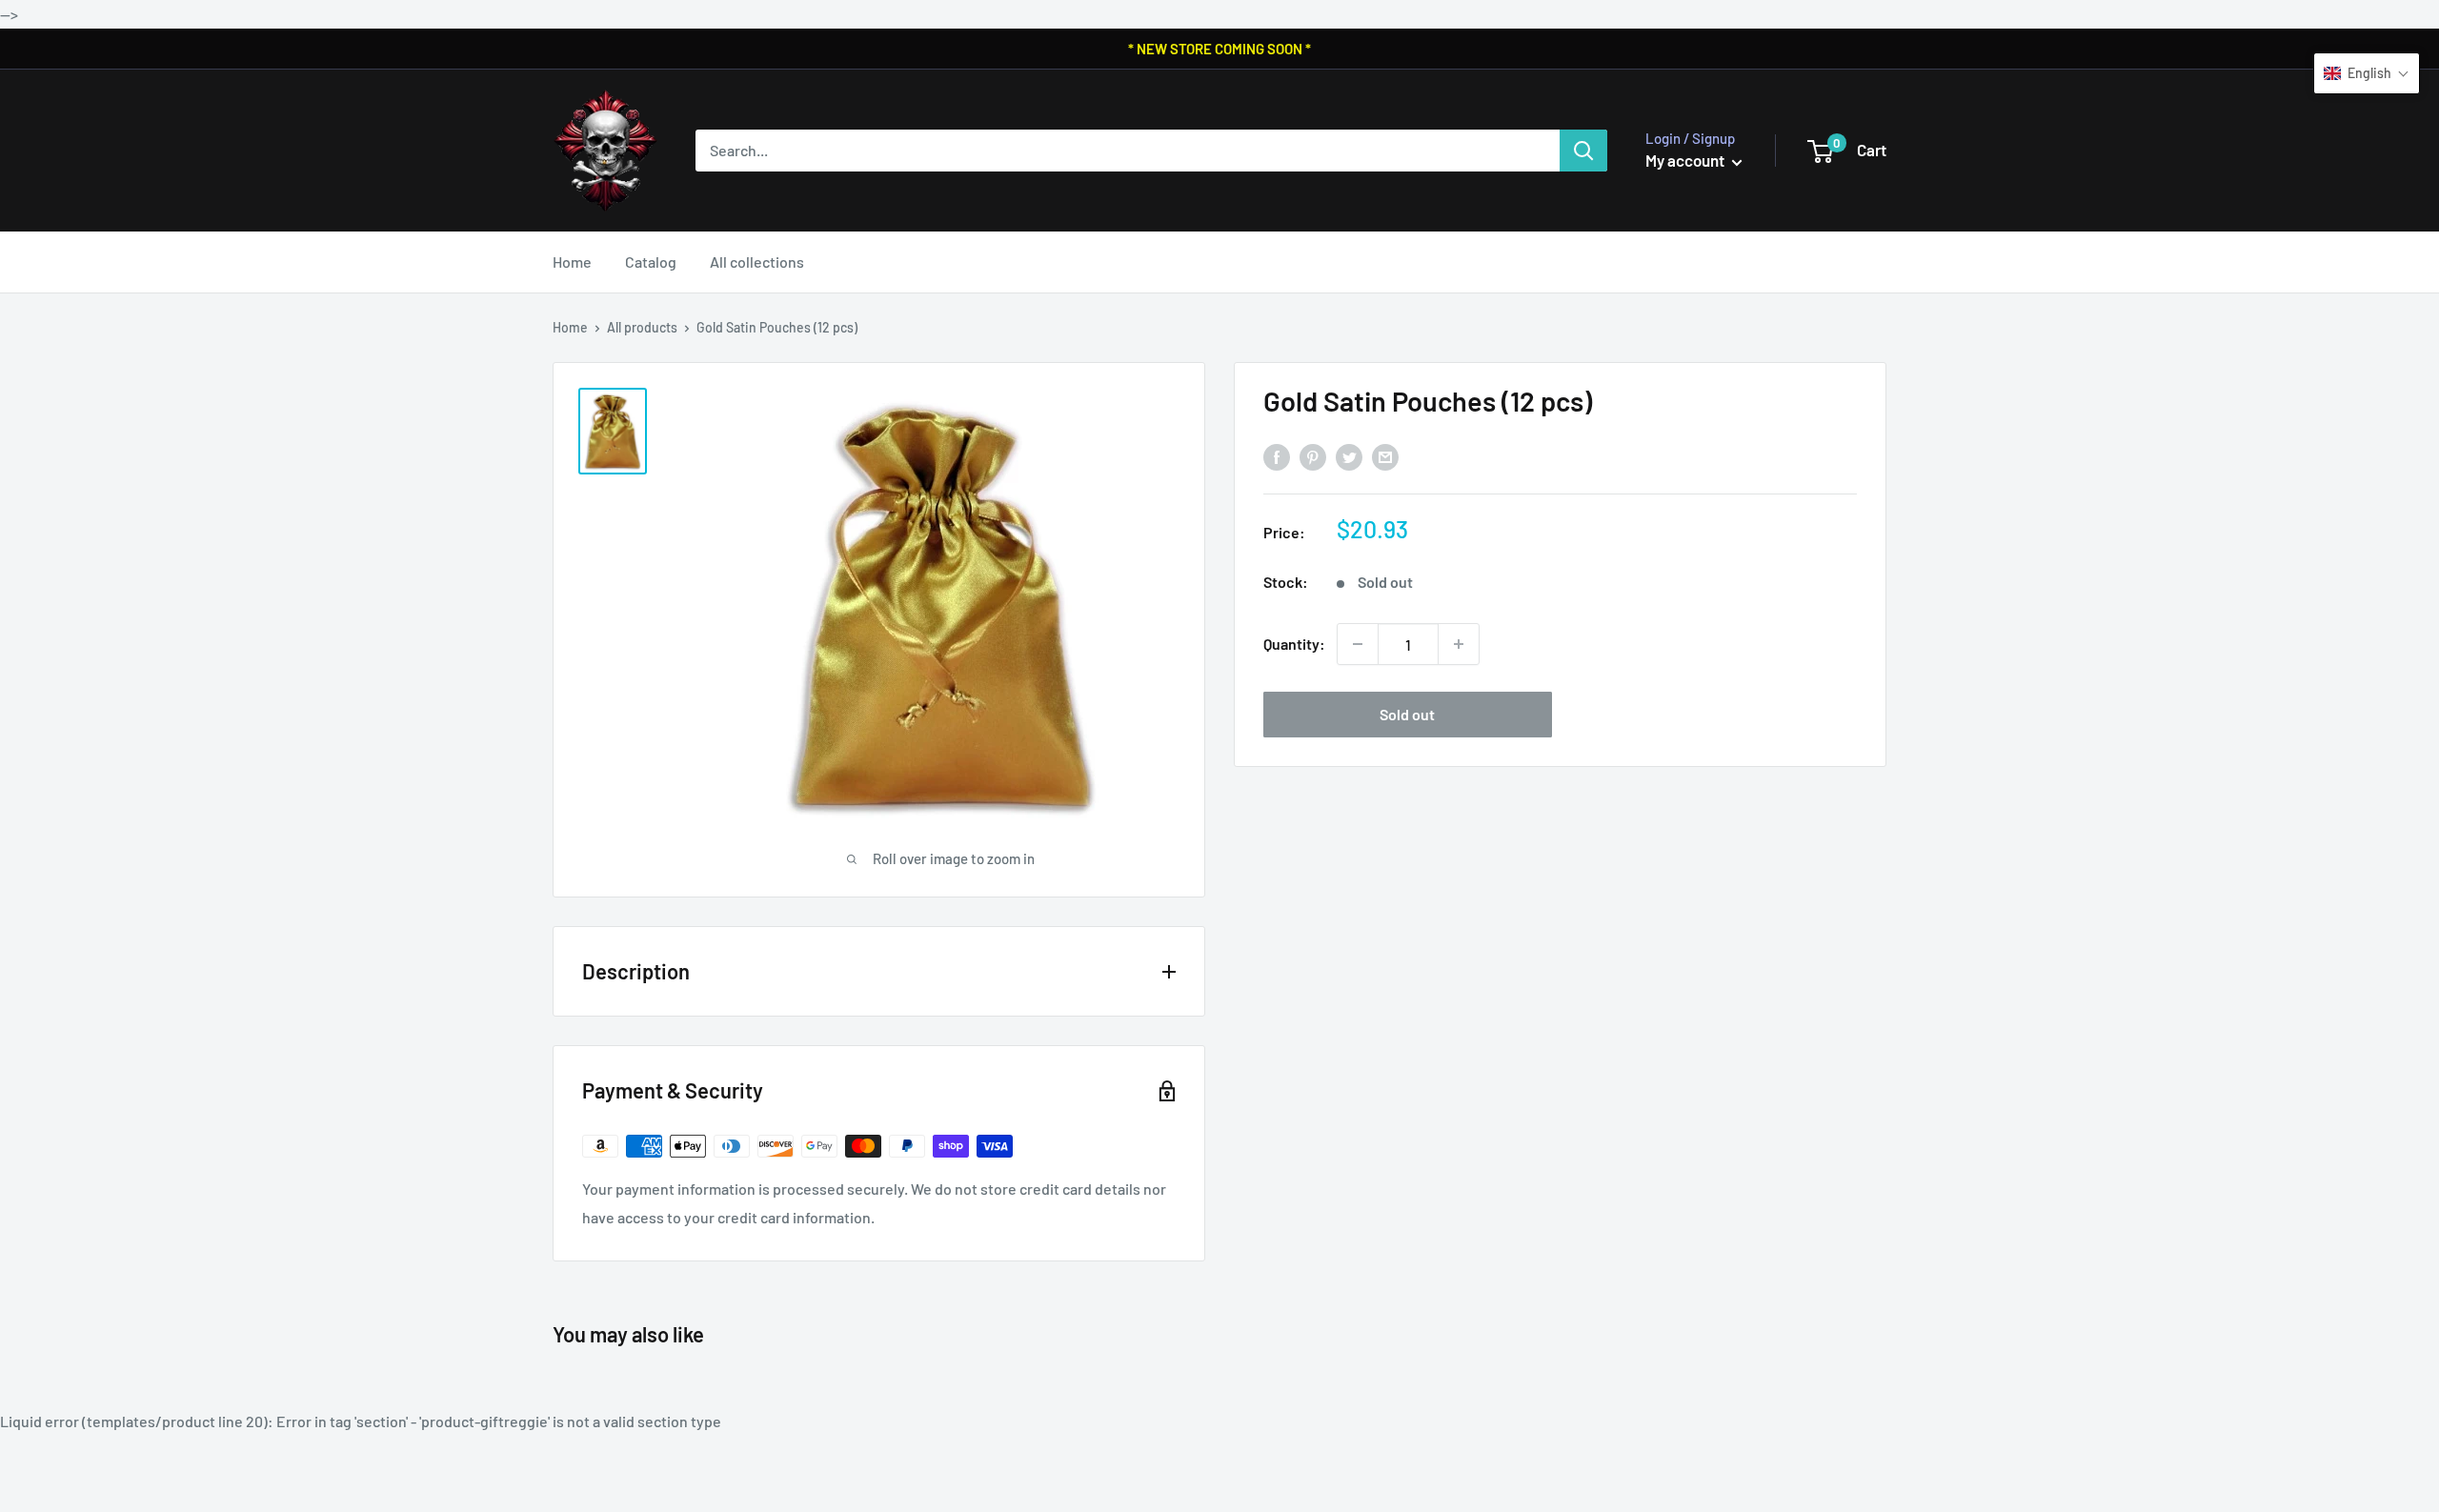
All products (642, 327)
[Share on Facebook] (1277, 457)
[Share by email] (1385, 457)
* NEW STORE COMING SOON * (1219, 49)
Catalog (651, 262)
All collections (757, 262)
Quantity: (1294, 644)
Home (572, 262)
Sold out (1407, 714)
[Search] (1583, 151)
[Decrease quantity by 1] (1358, 644)
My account (1686, 160)
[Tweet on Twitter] (1349, 457)
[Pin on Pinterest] (1313, 457)
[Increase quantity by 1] (1459, 644)
